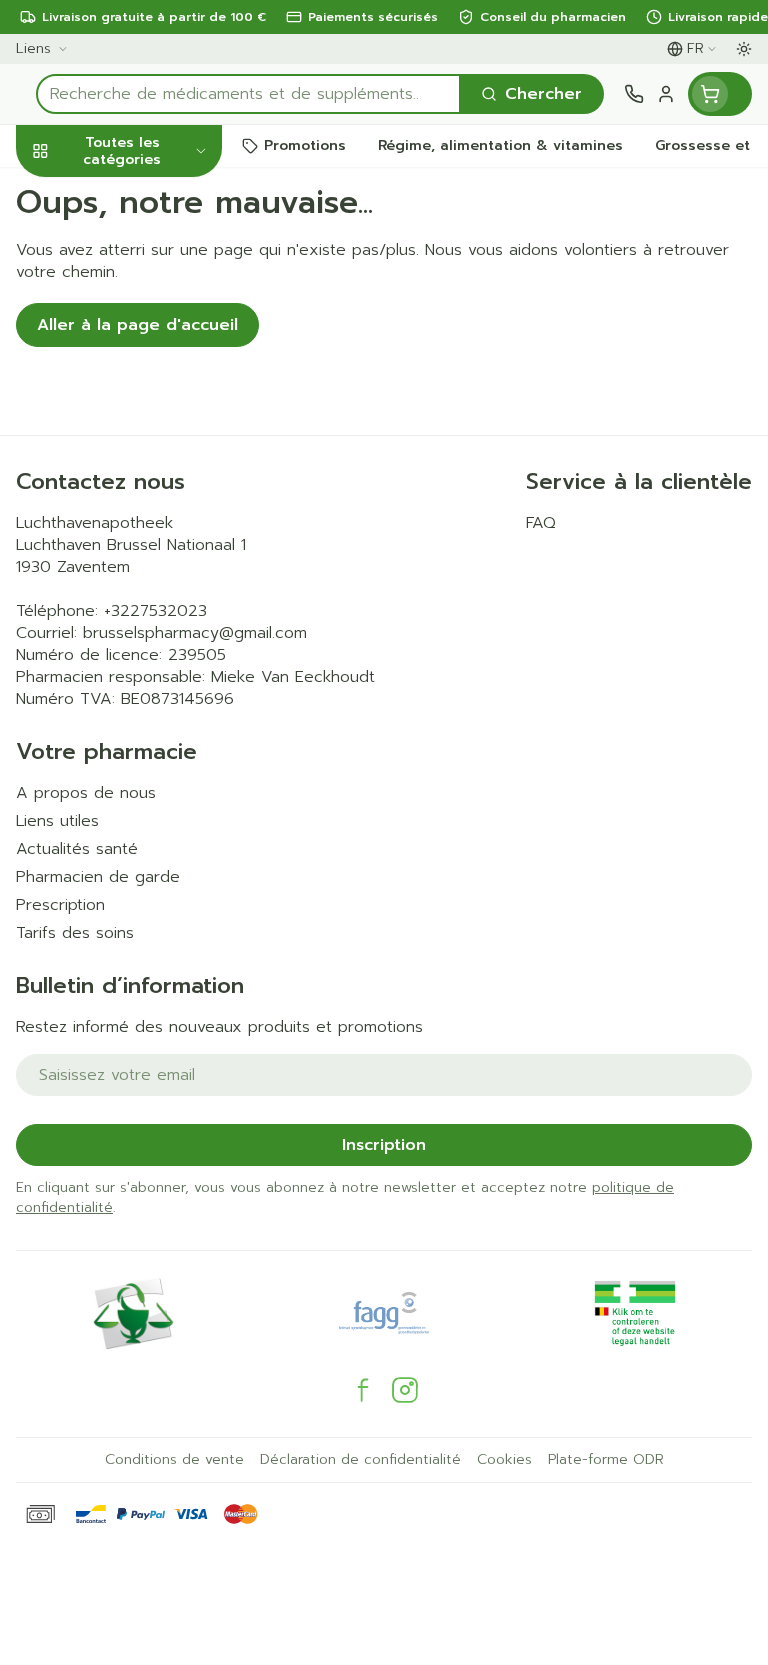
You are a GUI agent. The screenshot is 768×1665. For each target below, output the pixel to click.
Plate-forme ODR (606, 1460)
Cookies (504, 1460)
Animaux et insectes (128, 605)
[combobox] (248, 94)
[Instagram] (405, 1390)
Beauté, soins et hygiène (128, 247)
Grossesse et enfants (128, 395)
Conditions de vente (174, 1460)
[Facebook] (363, 1390)
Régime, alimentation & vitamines (128, 321)
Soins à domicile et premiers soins (128, 551)
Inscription (384, 1145)
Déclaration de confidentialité (360, 1460)
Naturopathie (128, 495)
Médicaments (128, 651)
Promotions (63, 193)
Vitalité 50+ (128, 449)
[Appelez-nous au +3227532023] (634, 94)
